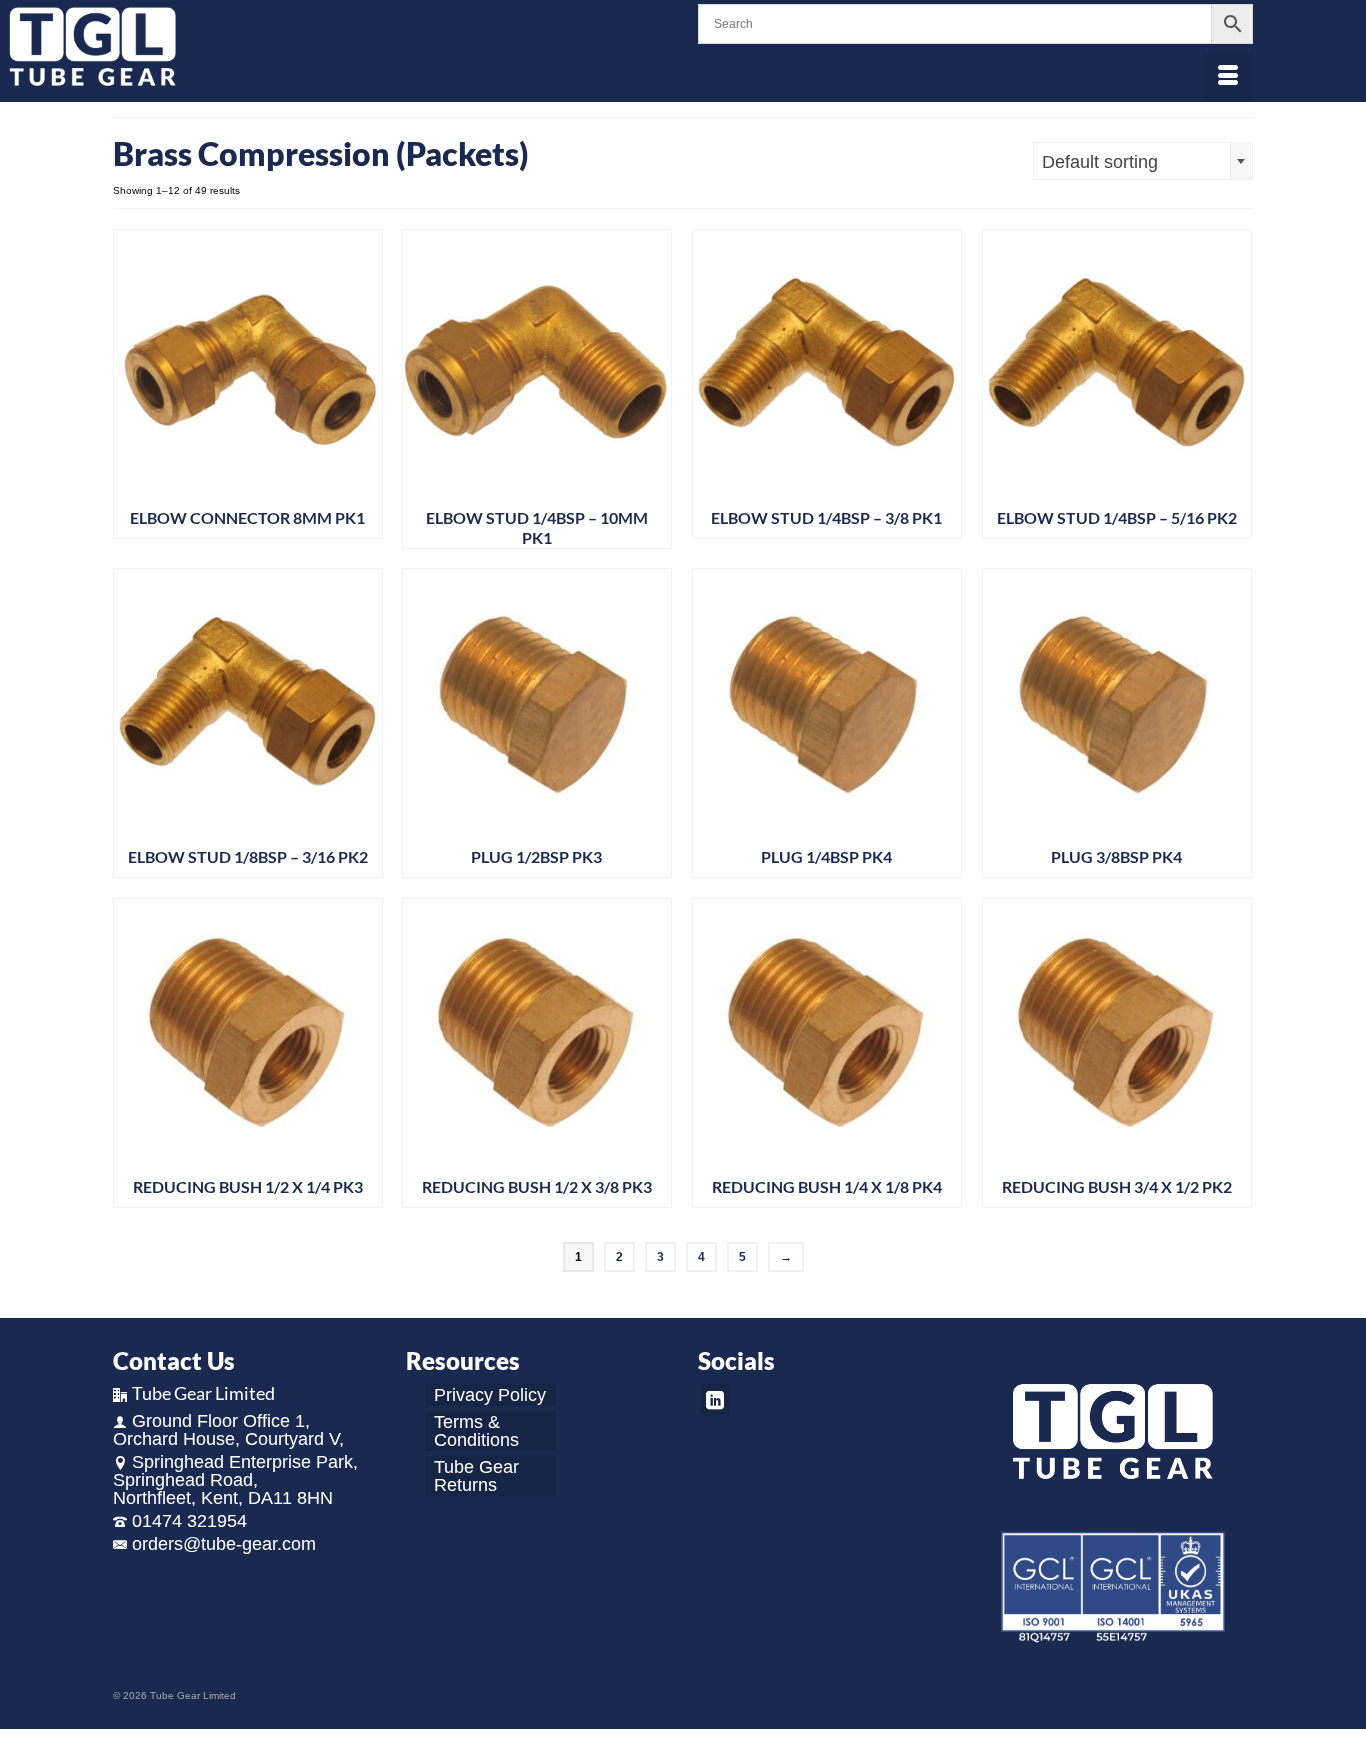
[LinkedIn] (715, 1399)
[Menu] (1228, 77)
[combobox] (1143, 161)
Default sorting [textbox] (1100, 162)
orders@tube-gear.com (224, 1544)
